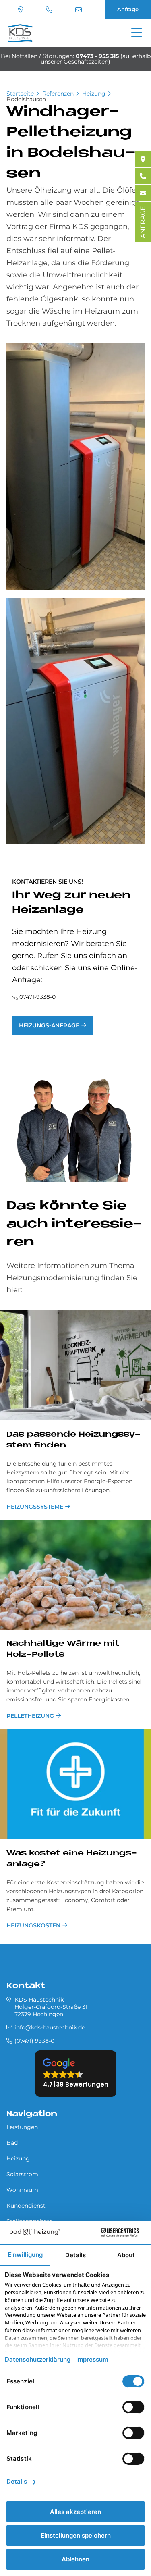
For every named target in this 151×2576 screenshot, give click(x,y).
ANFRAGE (143, 222)
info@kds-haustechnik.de (80, 10)
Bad (12, 2143)
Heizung (94, 94)
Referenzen (58, 94)
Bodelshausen (26, 99)
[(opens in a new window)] (143, 159)
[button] (76, 2074)
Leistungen (22, 2127)
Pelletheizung (30, 1716)
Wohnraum (22, 2190)
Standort (22, 10)
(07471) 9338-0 (50, 10)
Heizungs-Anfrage (49, 1025)
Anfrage (128, 9)
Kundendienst (26, 2206)
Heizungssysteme (35, 1507)
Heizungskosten (33, 1925)
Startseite (20, 94)
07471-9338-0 (37, 997)
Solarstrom (22, 2174)
